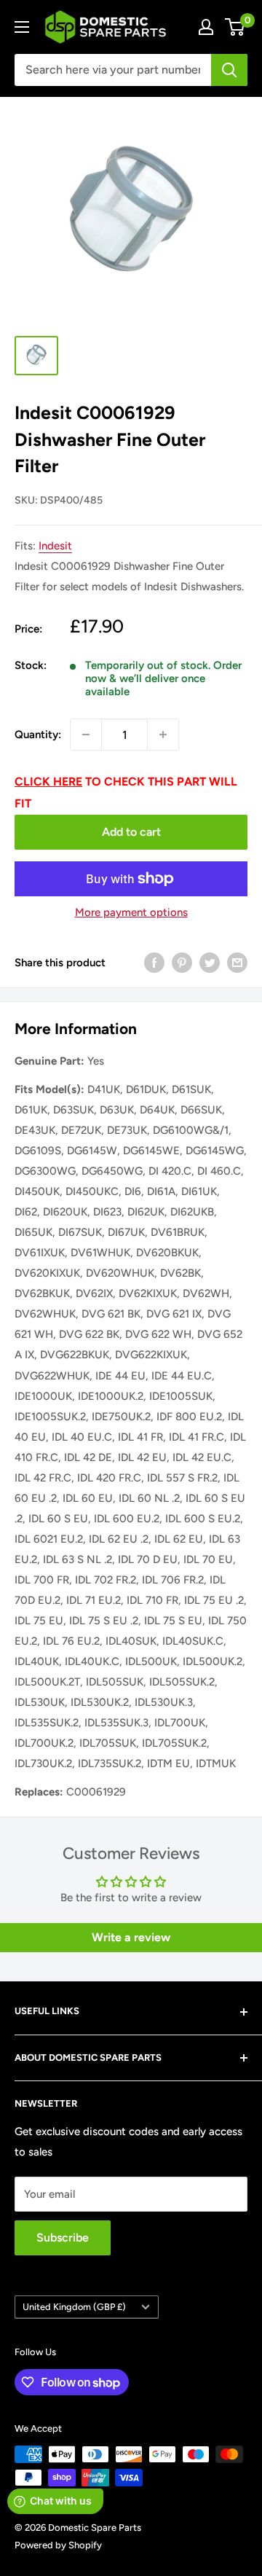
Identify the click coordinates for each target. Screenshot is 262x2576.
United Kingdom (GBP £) (74, 2307)
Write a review (131, 1937)
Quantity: (38, 735)
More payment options (131, 912)
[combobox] (113, 70)
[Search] (229, 70)
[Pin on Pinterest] (182, 962)
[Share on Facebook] (154, 962)
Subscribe (63, 2238)
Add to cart (131, 832)
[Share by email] (237, 962)
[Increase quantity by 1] (163, 735)
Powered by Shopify (58, 2545)
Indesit (55, 546)
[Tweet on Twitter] (210, 962)
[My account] (206, 27)
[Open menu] (22, 27)
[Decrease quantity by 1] (86, 735)
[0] (235, 27)
